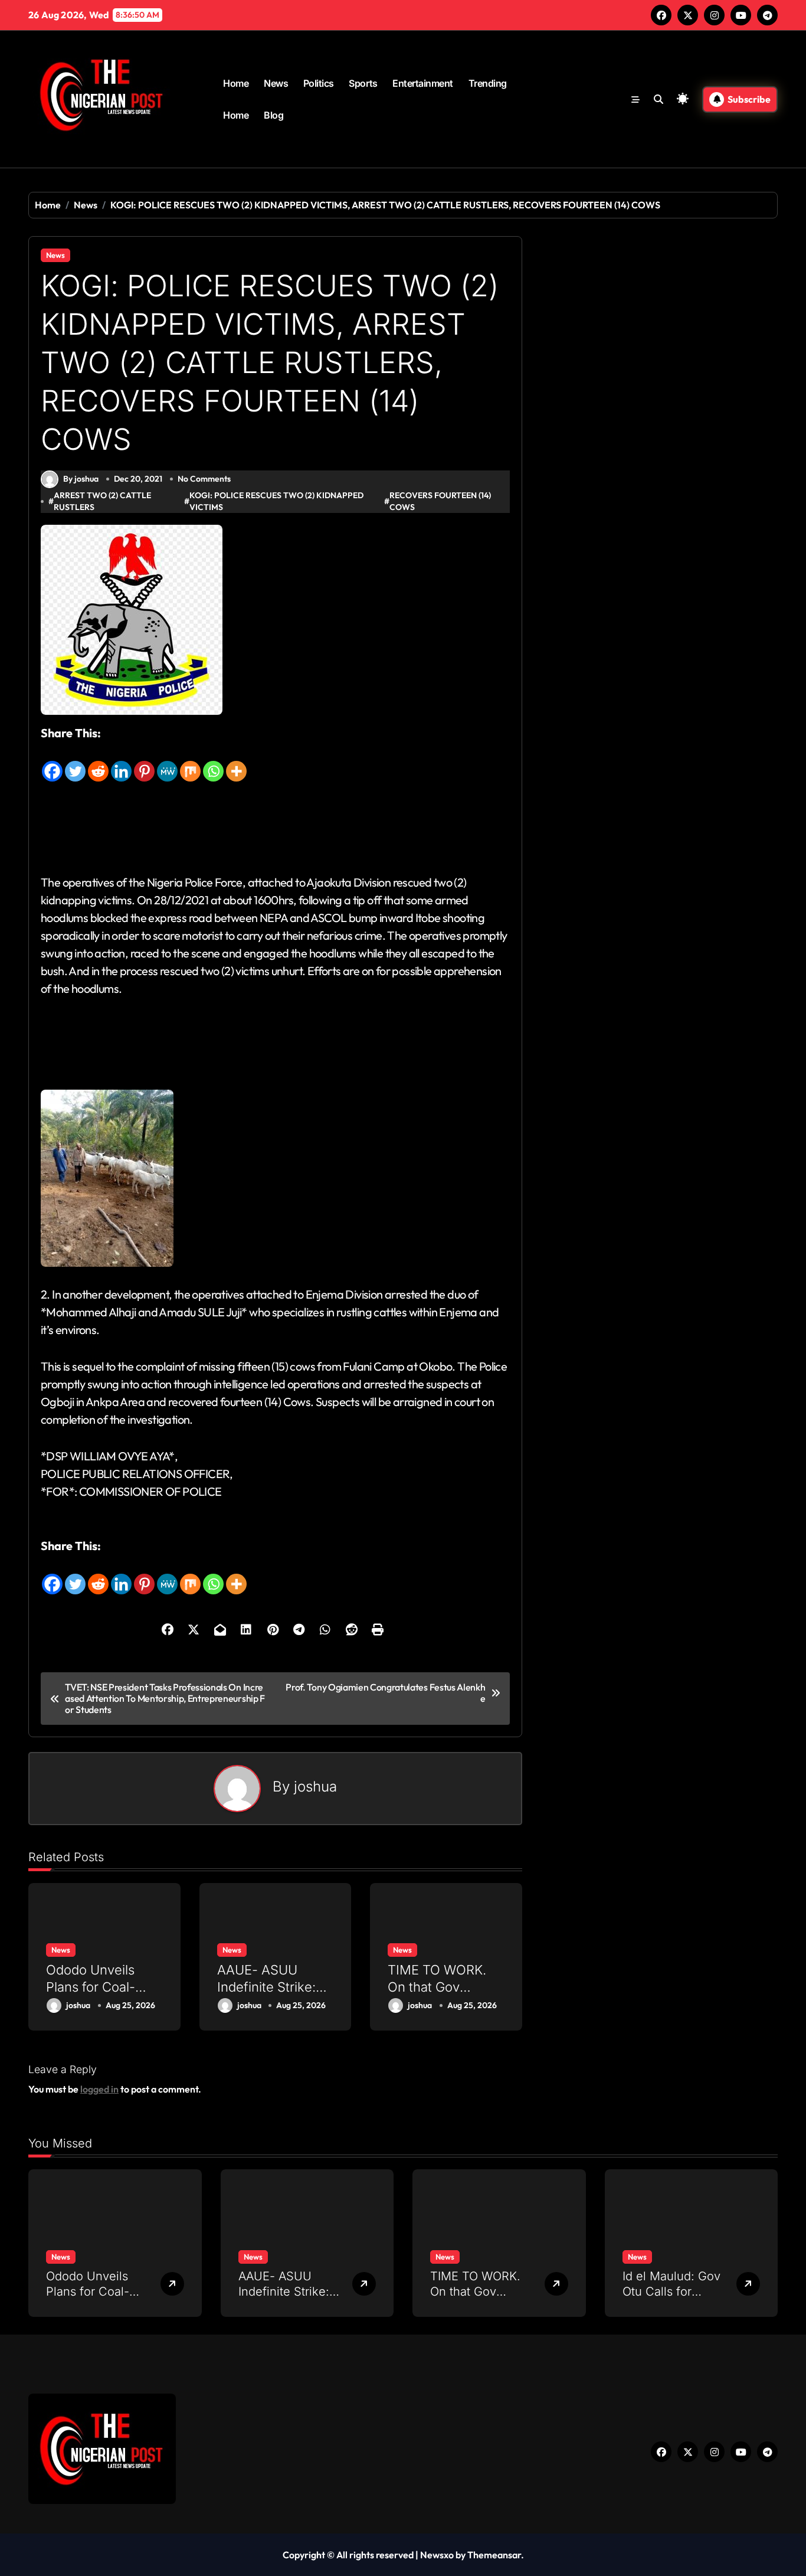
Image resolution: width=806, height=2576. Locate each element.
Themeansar (494, 2555)
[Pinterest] (144, 763)
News (276, 83)
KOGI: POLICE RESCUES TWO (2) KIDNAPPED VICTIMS (276, 501)
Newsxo (437, 2555)
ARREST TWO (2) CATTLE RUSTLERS (102, 501)
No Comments (204, 479)
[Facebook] (52, 763)
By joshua (81, 479)
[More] (236, 763)
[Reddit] (98, 763)
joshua (315, 1786)
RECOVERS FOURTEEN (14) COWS (440, 501)
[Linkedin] (121, 763)
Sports (363, 83)
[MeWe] (167, 763)
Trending (488, 83)
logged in (99, 2089)
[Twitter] (75, 763)
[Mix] (190, 763)
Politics (319, 83)
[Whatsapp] (213, 763)
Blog (273, 115)
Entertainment (423, 83)
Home (236, 83)
